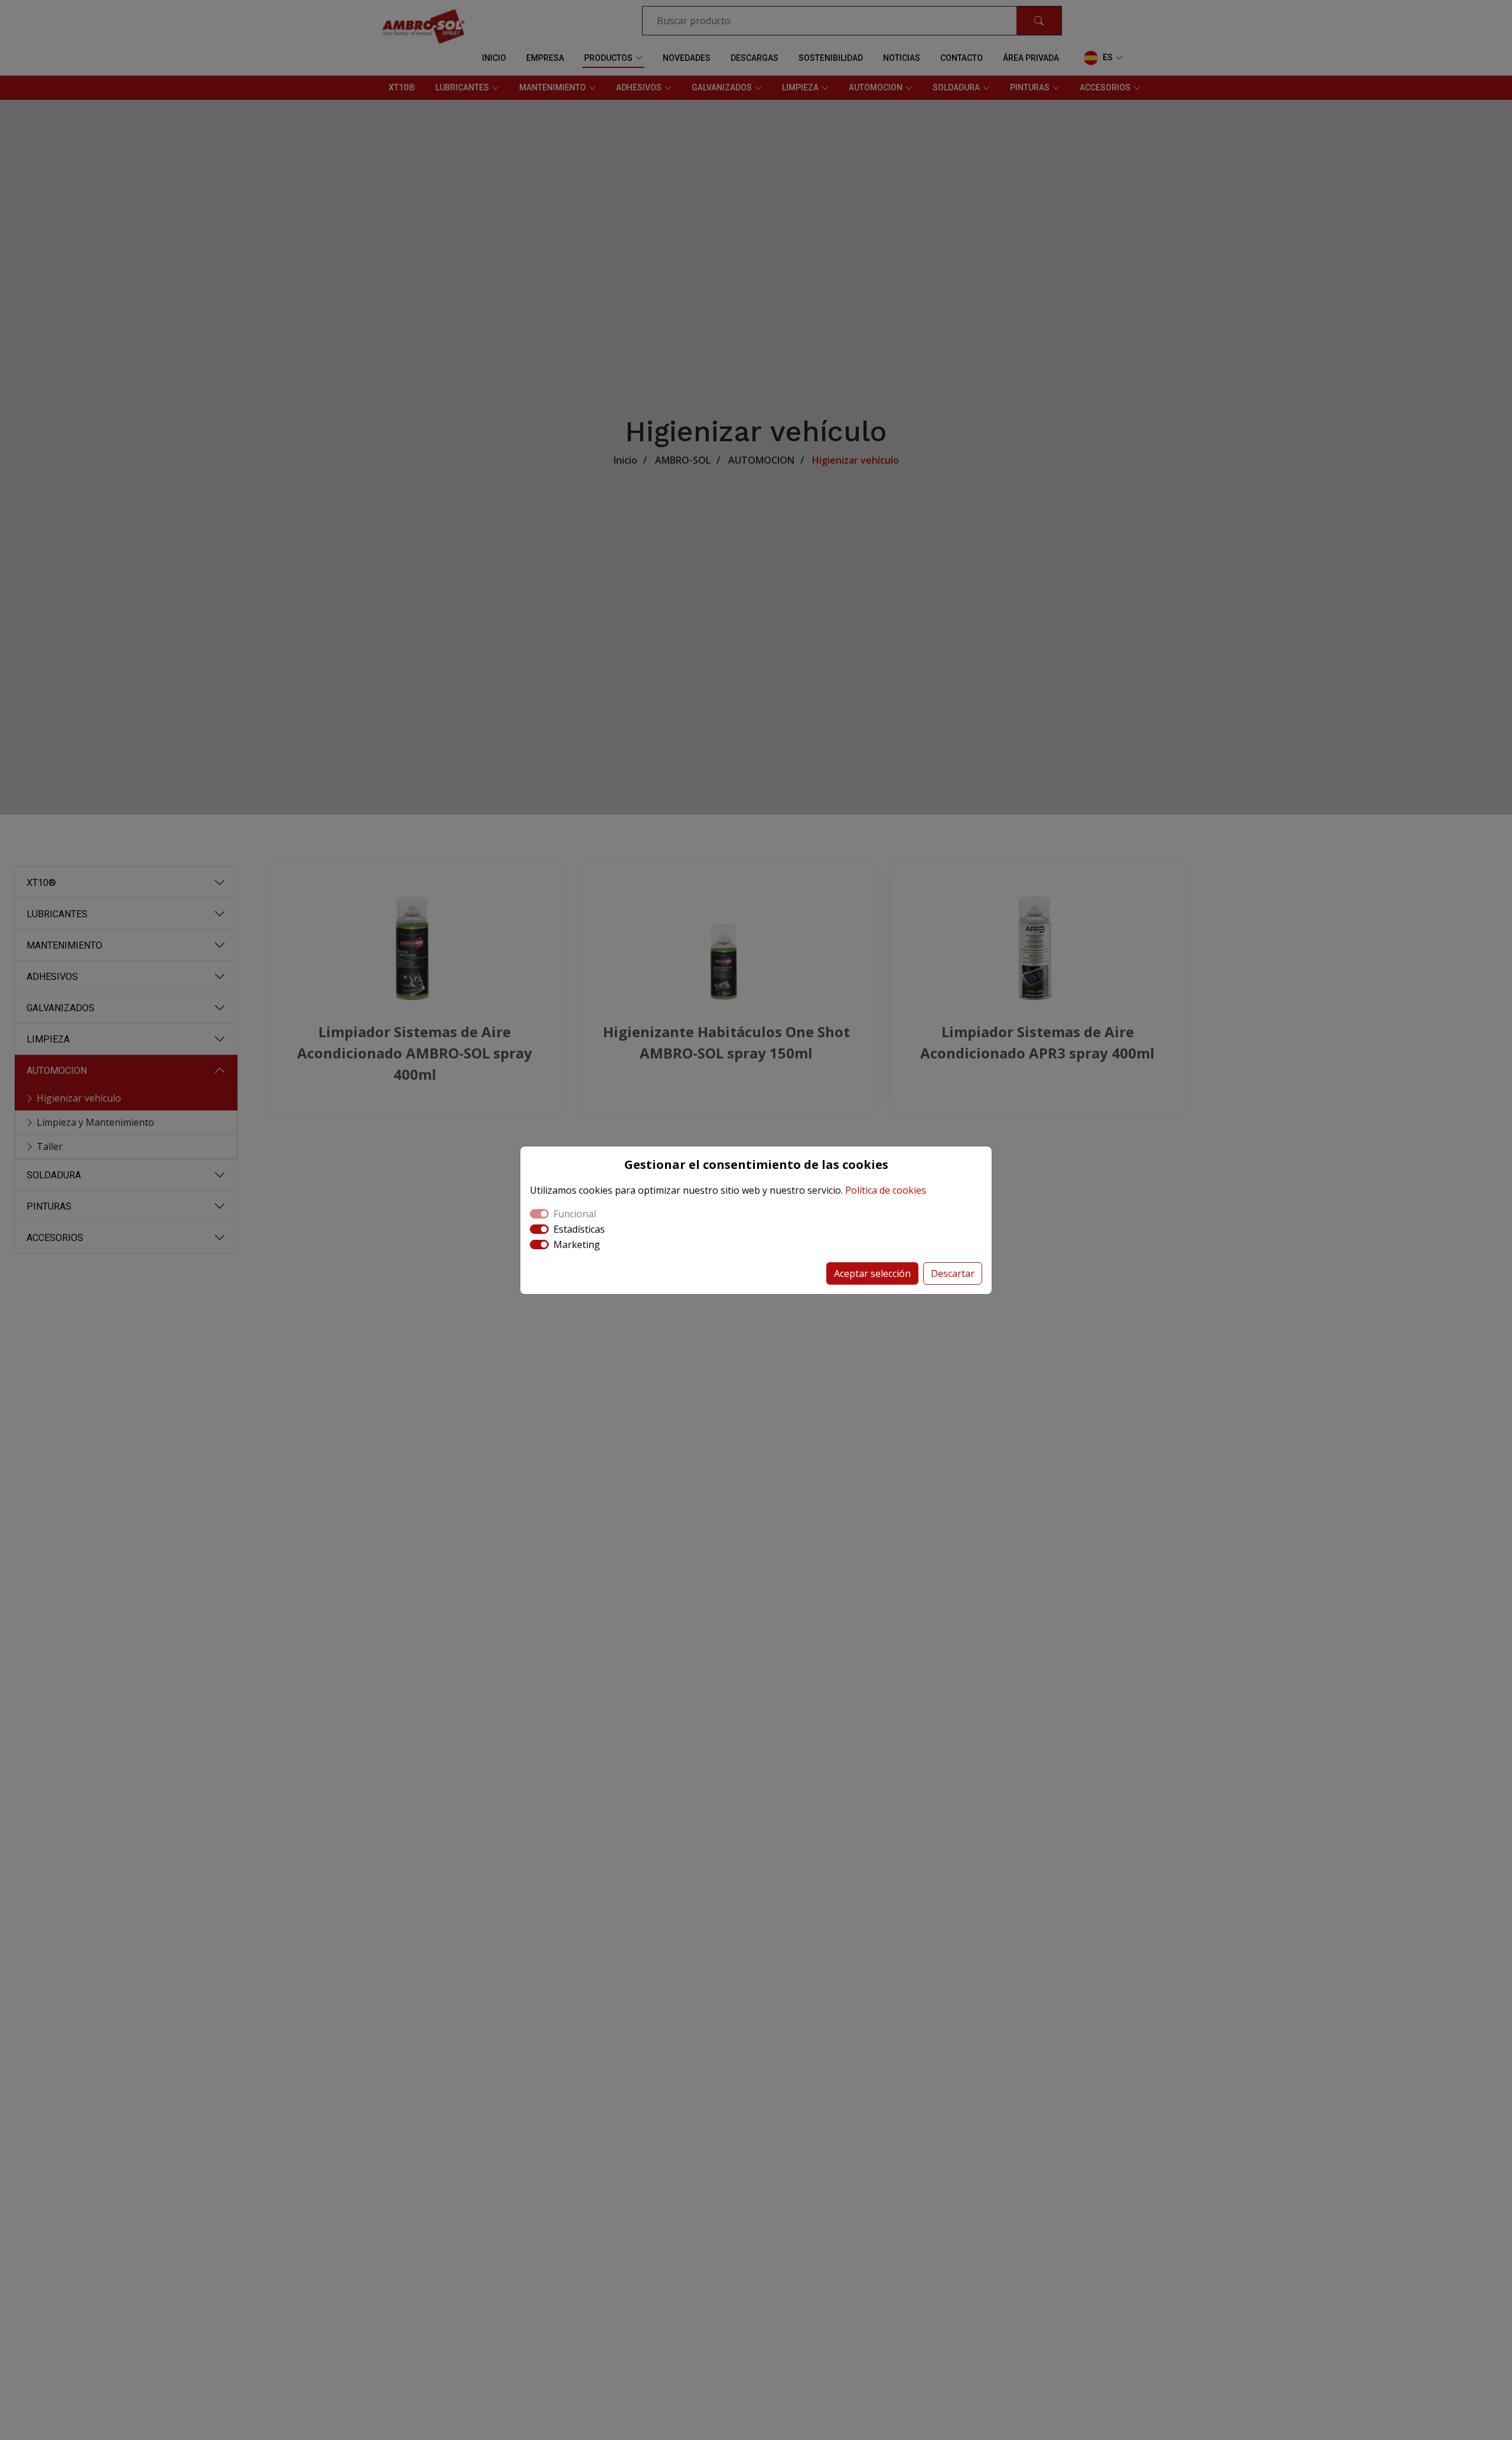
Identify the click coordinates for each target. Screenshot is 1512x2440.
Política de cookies (886, 1190)
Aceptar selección (872, 1273)
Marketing (577, 1245)
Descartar (953, 1273)
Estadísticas (579, 1229)
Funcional (575, 1214)
